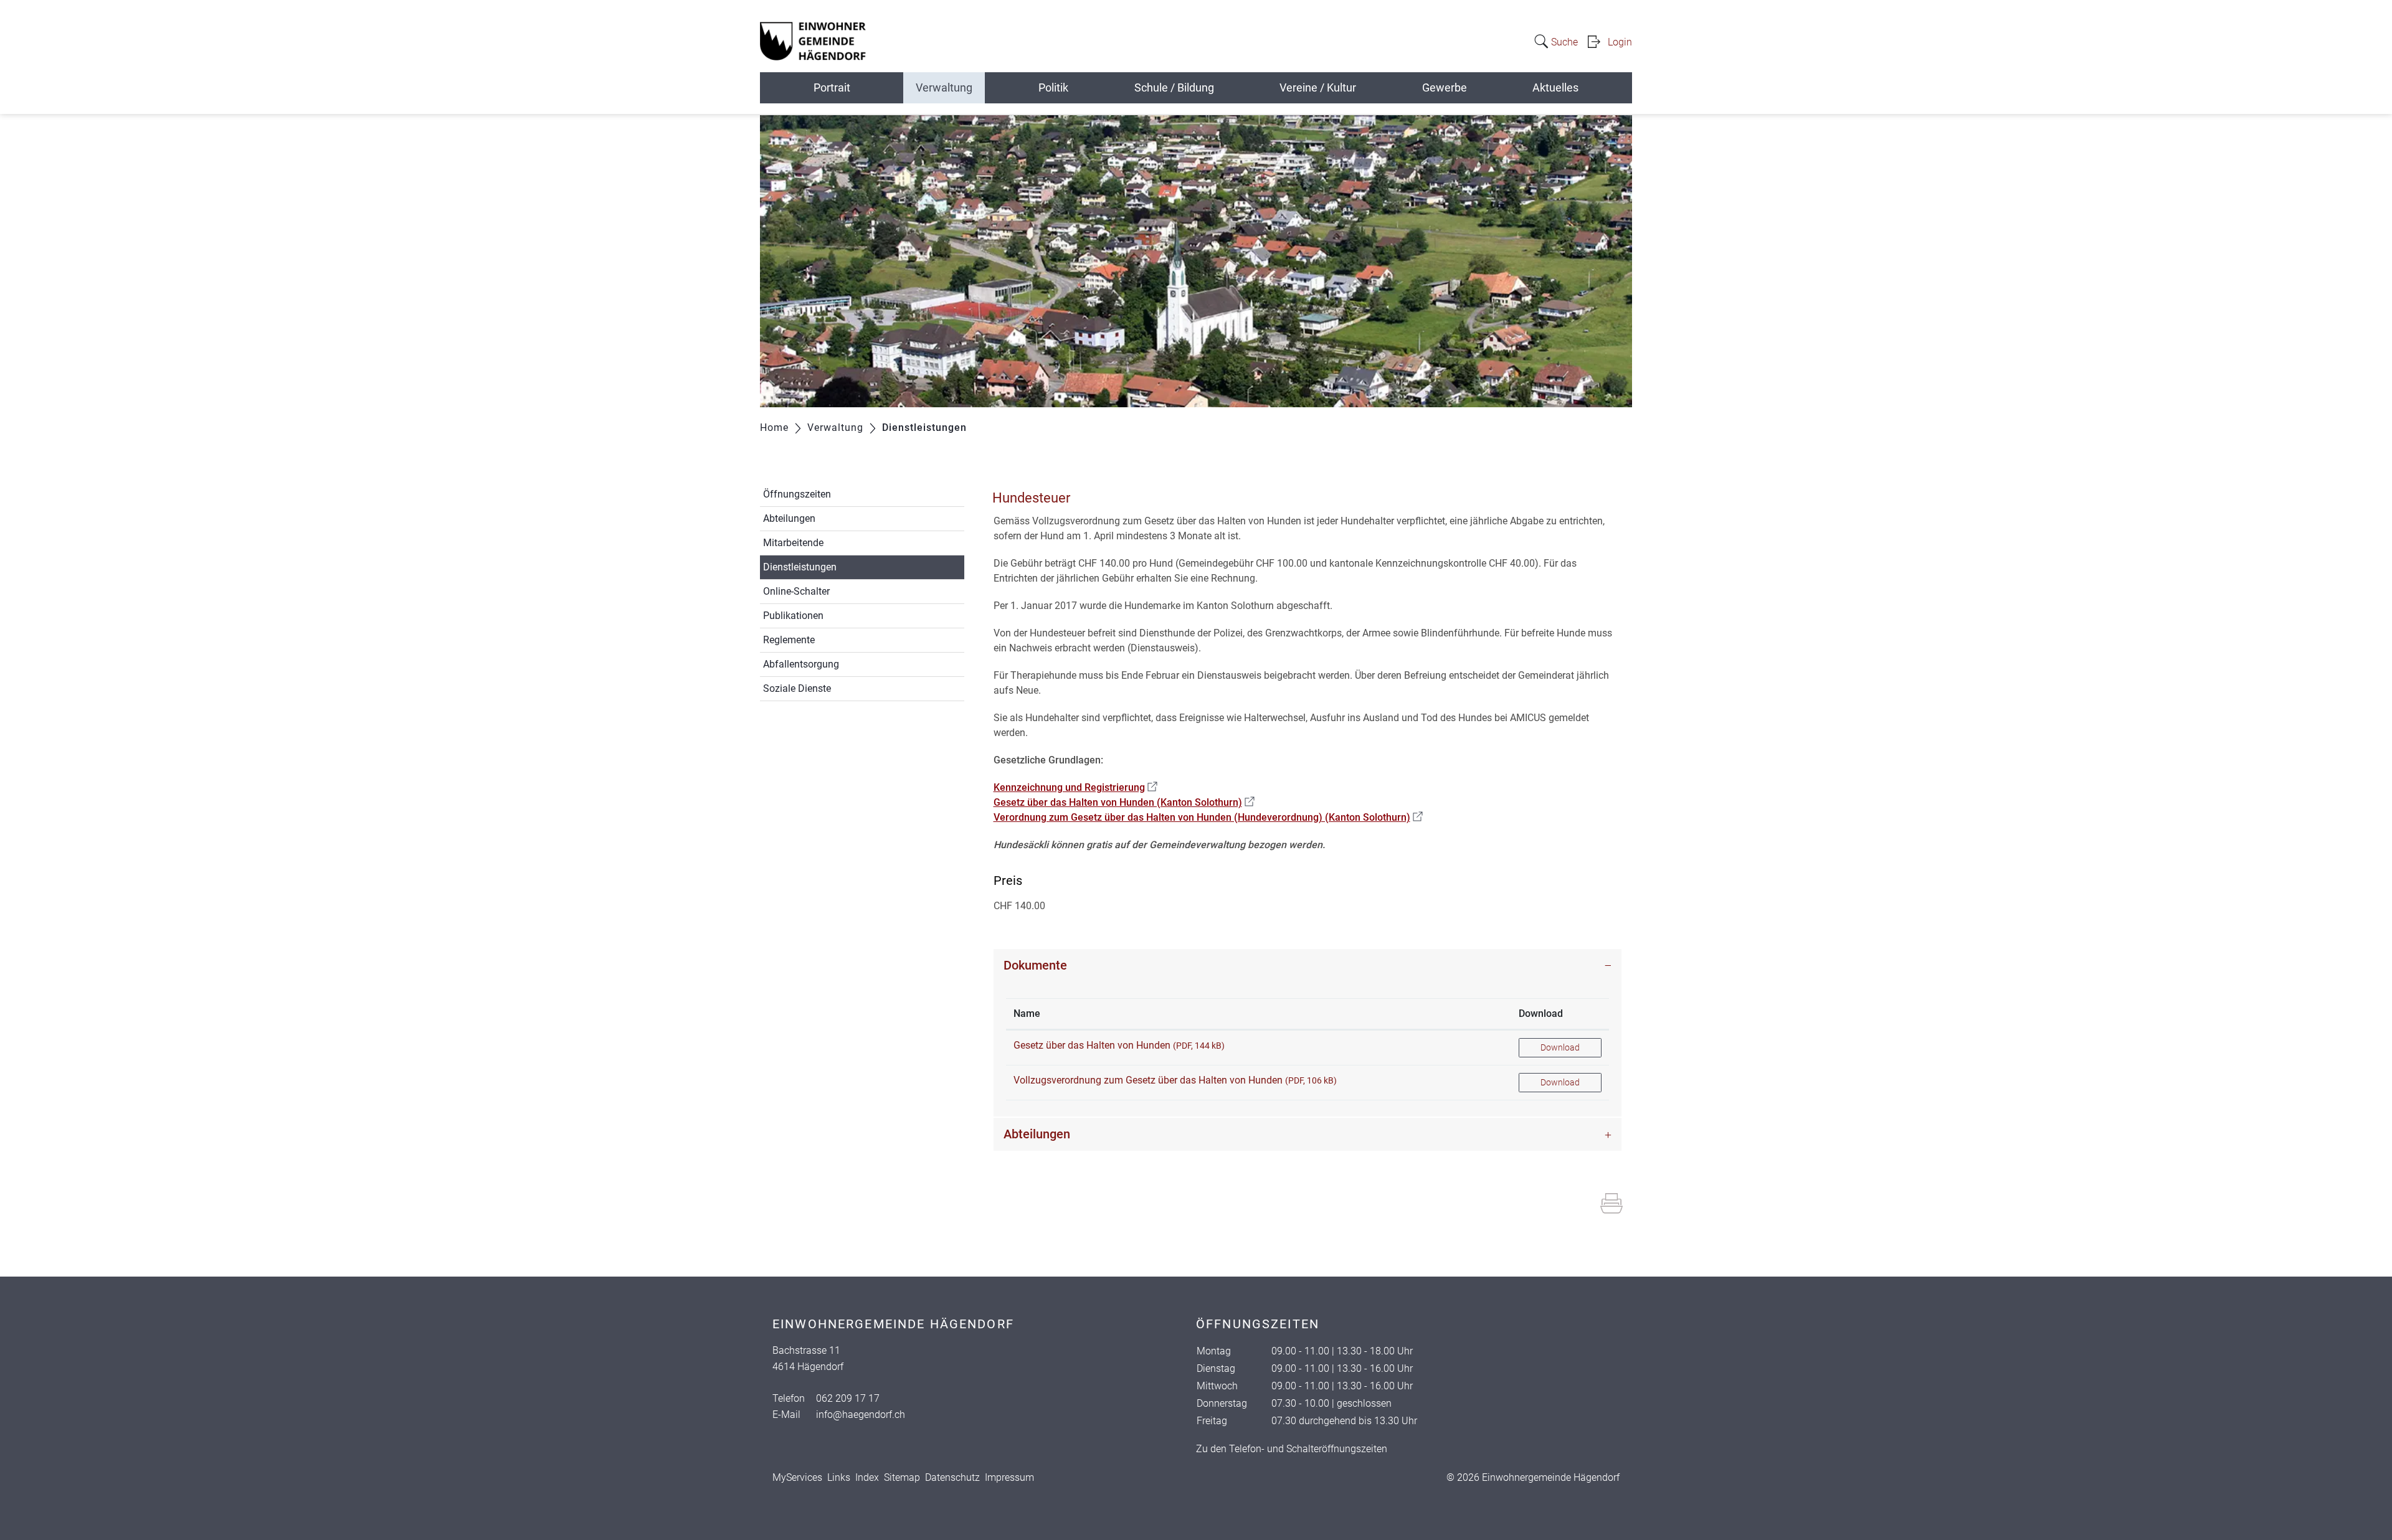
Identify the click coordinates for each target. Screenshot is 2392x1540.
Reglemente (789, 640)
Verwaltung (944, 87)
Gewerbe (1445, 87)
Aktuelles (1555, 87)
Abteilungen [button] (1037, 1134)
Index (867, 1477)
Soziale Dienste (797, 688)
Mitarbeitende (793, 543)
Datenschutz (952, 1477)
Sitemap (902, 1477)
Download (1541, 1013)
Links (839, 1477)
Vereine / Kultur (1318, 87)
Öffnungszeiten (797, 494)
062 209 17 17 (848, 1398)
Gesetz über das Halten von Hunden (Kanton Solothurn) (1124, 802)
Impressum (1009, 1477)
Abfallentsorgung (801, 664)
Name (1027, 1013)
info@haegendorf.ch (861, 1415)
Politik (1053, 87)
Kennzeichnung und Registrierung (1075, 787)
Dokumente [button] (1035, 965)
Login (1620, 42)
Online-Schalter (796, 591)
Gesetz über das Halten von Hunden (1092, 1045)
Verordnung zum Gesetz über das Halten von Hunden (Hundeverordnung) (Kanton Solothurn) (1208, 817)
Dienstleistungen (829, 567)
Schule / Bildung (1174, 87)
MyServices (797, 1477)
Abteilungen (789, 518)
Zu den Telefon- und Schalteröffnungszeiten (1292, 1449)
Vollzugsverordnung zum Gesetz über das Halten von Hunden (1148, 1080)
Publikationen (793, 616)
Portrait (832, 87)
